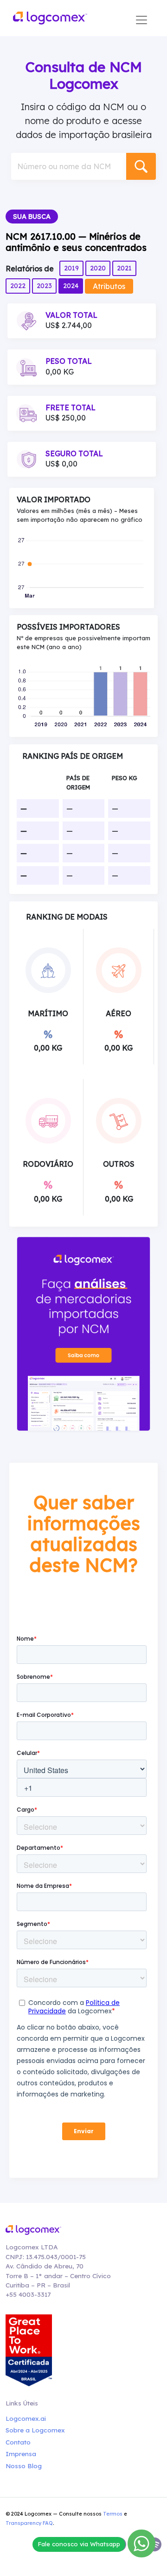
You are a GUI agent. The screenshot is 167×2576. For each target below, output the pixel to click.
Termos (113, 2514)
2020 (98, 268)
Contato (18, 2442)
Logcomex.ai (26, 2418)
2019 (71, 268)
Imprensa (21, 2454)
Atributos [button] (109, 286)
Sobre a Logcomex (35, 2430)
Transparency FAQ (29, 2523)
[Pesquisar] (141, 166)
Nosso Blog (24, 2466)
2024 (71, 286)
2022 (18, 286)
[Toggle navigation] (141, 20)
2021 (124, 268)
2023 (44, 286)
